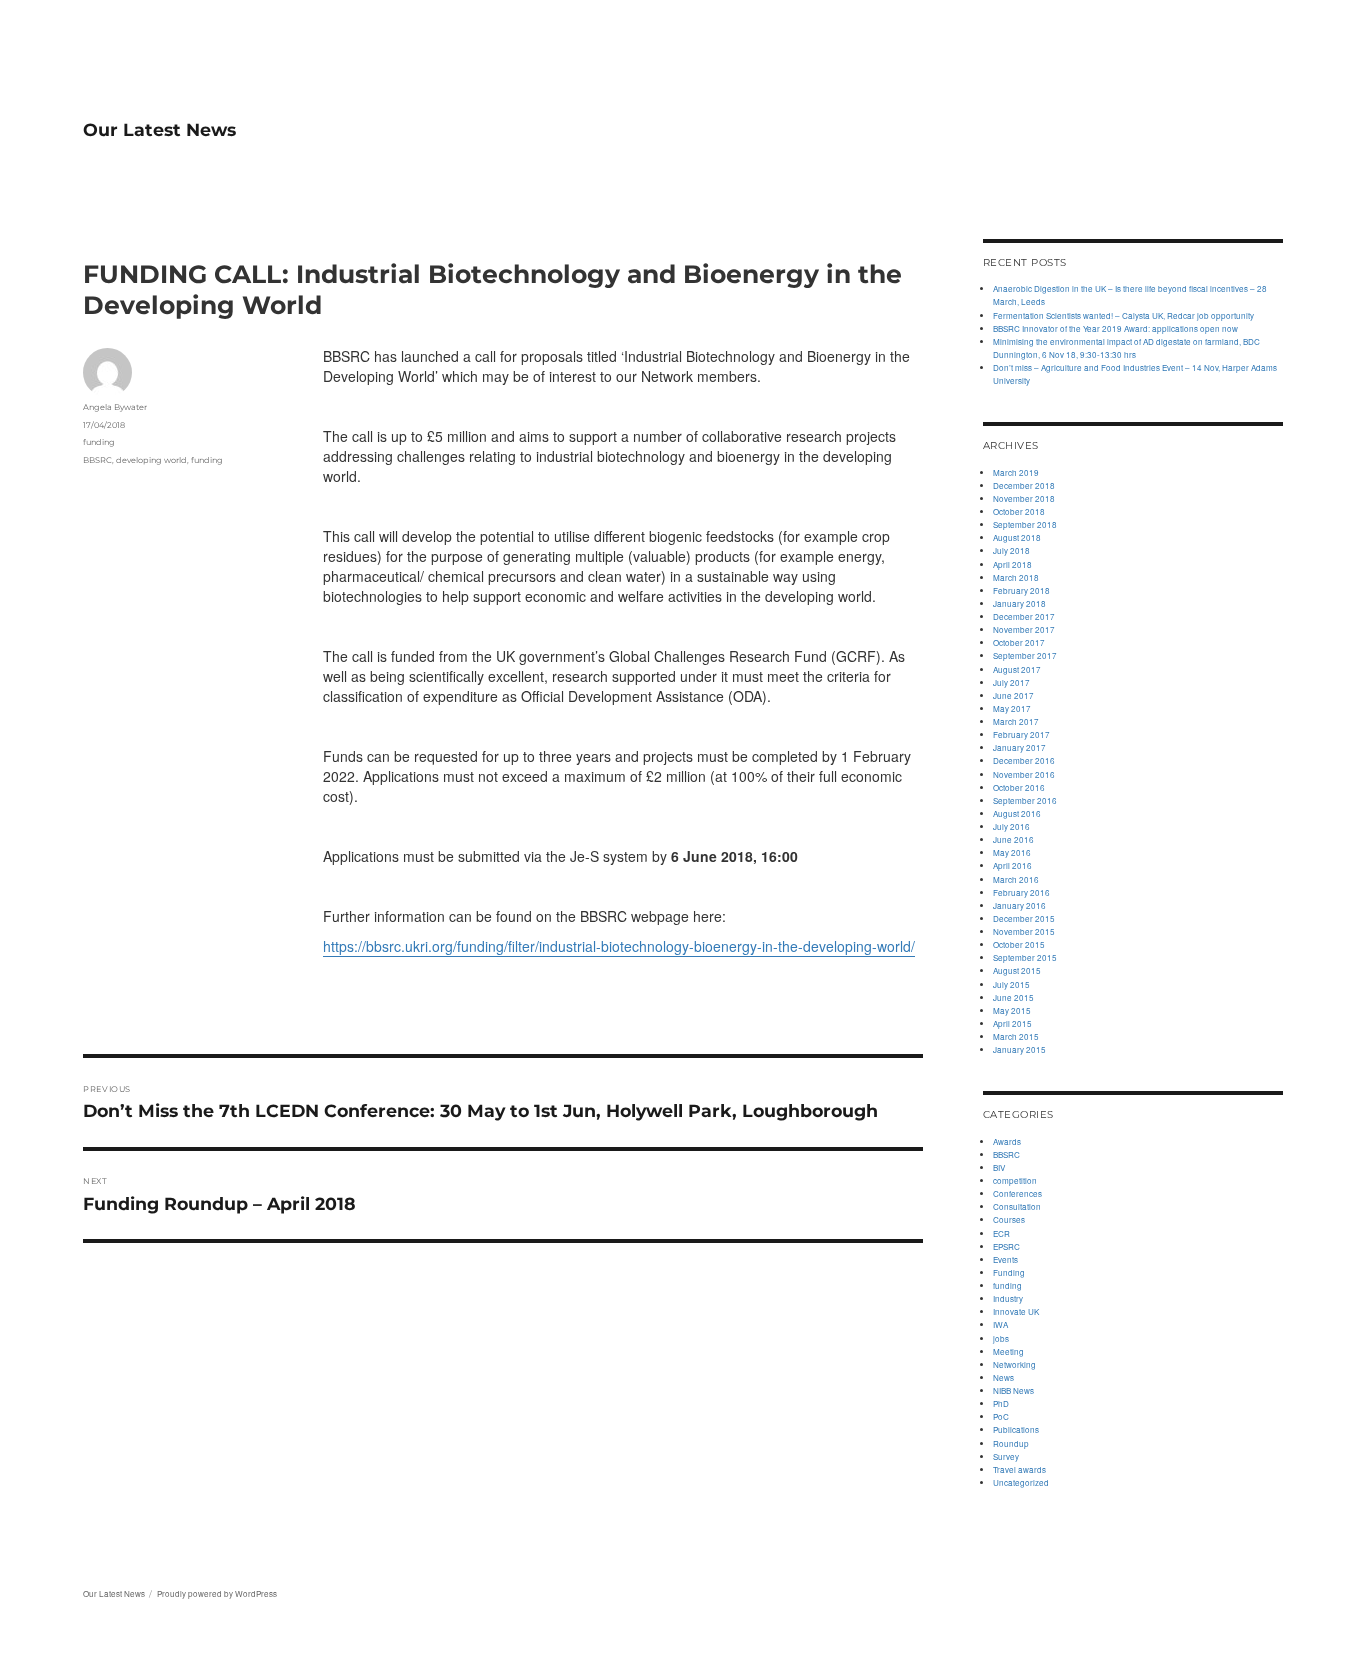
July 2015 (1011, 984)
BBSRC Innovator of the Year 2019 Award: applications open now (1115, 328)
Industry (1008, 1298)
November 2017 (1024, 629)
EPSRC (1006, 1246)
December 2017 (1024, 616)
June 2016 (1013, 839)
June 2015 (1013, 997)
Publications (1016, 1429)
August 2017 (1017, 669)
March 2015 (1016, 1036)
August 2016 (1017, 813)
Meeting (1008, 1351)
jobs (1001, 1338)
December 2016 (1024, 760)
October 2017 (1019, 642)
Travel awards (1019, 1469)
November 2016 (1024, 774)
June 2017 (1013, 695)
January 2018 (1019, 603)
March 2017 (1016, 721)
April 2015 (1012, 1023)
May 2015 (1012, 1010)
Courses (1009, 1219)
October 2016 (1019, 787)
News (1003, 1377)
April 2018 (1012, 564)
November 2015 (1024, 931)
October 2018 (1019, 511)
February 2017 (1021, 734)
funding (99, 442)
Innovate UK (1016, 1311)
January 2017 (1019, 747)
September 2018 (1025, 524)
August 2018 (1017, 537)
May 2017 (1012, 708)
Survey (1006, 1456)
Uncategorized (1021, 1482)
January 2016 (1019, 905)
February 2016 (1021, 892)
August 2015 (1017, 970)
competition (1015, 1180)
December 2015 (1024, 918)
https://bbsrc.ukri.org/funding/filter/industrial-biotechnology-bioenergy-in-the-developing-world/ (619, 946)
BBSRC (97, 460)
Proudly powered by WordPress (217, 1593)
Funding (1009, 1272)
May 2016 (1012, 852)
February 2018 (1021, 590)
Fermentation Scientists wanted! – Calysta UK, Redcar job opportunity (1123, 315)
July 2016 (1011, 826)
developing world (151, 460)
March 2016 (1016, 879)
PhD (1001, 1403)
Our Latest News (159, 129)
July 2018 (1011, 550)
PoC (1001, 1416)
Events (1005, 1259)
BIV (999, 1167)
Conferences (1017, 1193)
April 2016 (1012, 865)
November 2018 (1024, 498)
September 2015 (1025, 957)
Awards (1007, 1141)
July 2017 (1011, 682)
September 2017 (1025, 655)
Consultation (1017, 1206)
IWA (1000, 1324)
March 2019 (1016, 472)
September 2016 (1025, 800)
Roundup (1011, 1443)
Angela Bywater (115, 407)
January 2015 (1019, 1049)
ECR (1001, 1233)
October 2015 (1019, 944)
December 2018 (1024, 485)
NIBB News (1013, 1390)
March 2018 (1016, 577)
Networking (1014, 1364)
